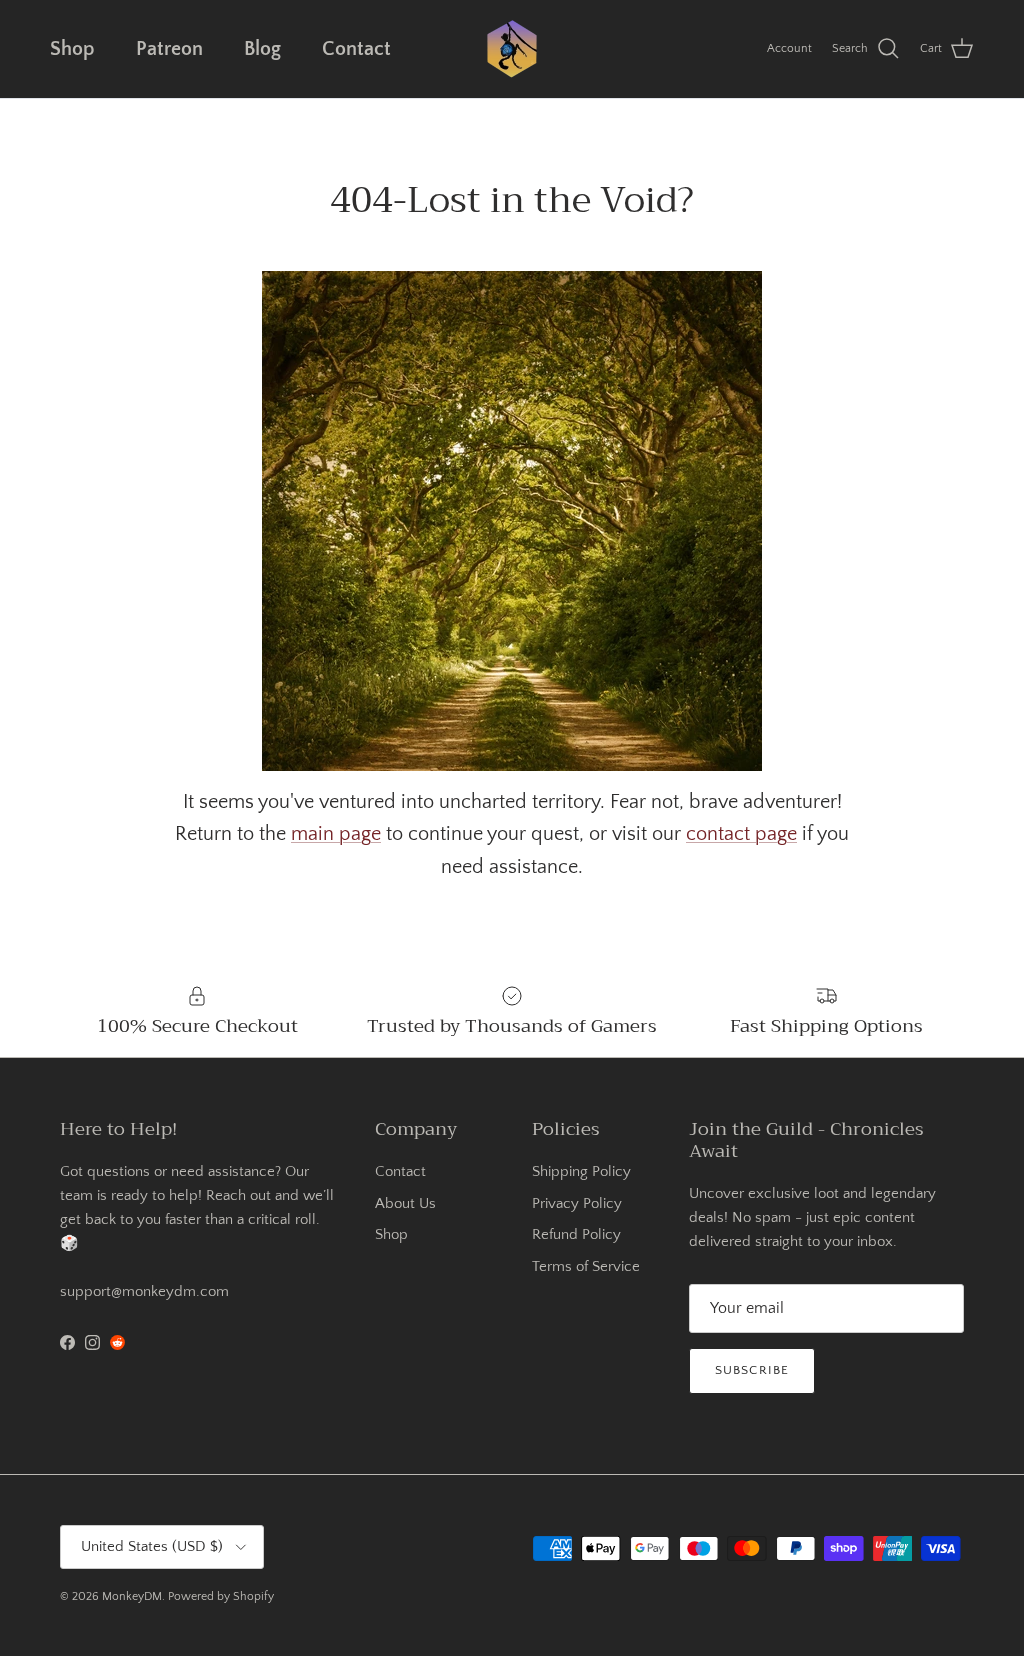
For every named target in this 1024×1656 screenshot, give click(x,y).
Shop (72, 49)
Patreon (169, 49)
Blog (262, 49)
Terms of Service (586, 1266)
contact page (741, 834)
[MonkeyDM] (512, 49)
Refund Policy (576, 1234)
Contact (356, 49)
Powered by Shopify (221, 1596)
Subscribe (751, 1370)
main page (336, 834)
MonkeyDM (132, 1596)
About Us (405, 1203)
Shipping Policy (581, 1171)
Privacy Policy (577, 1203)
